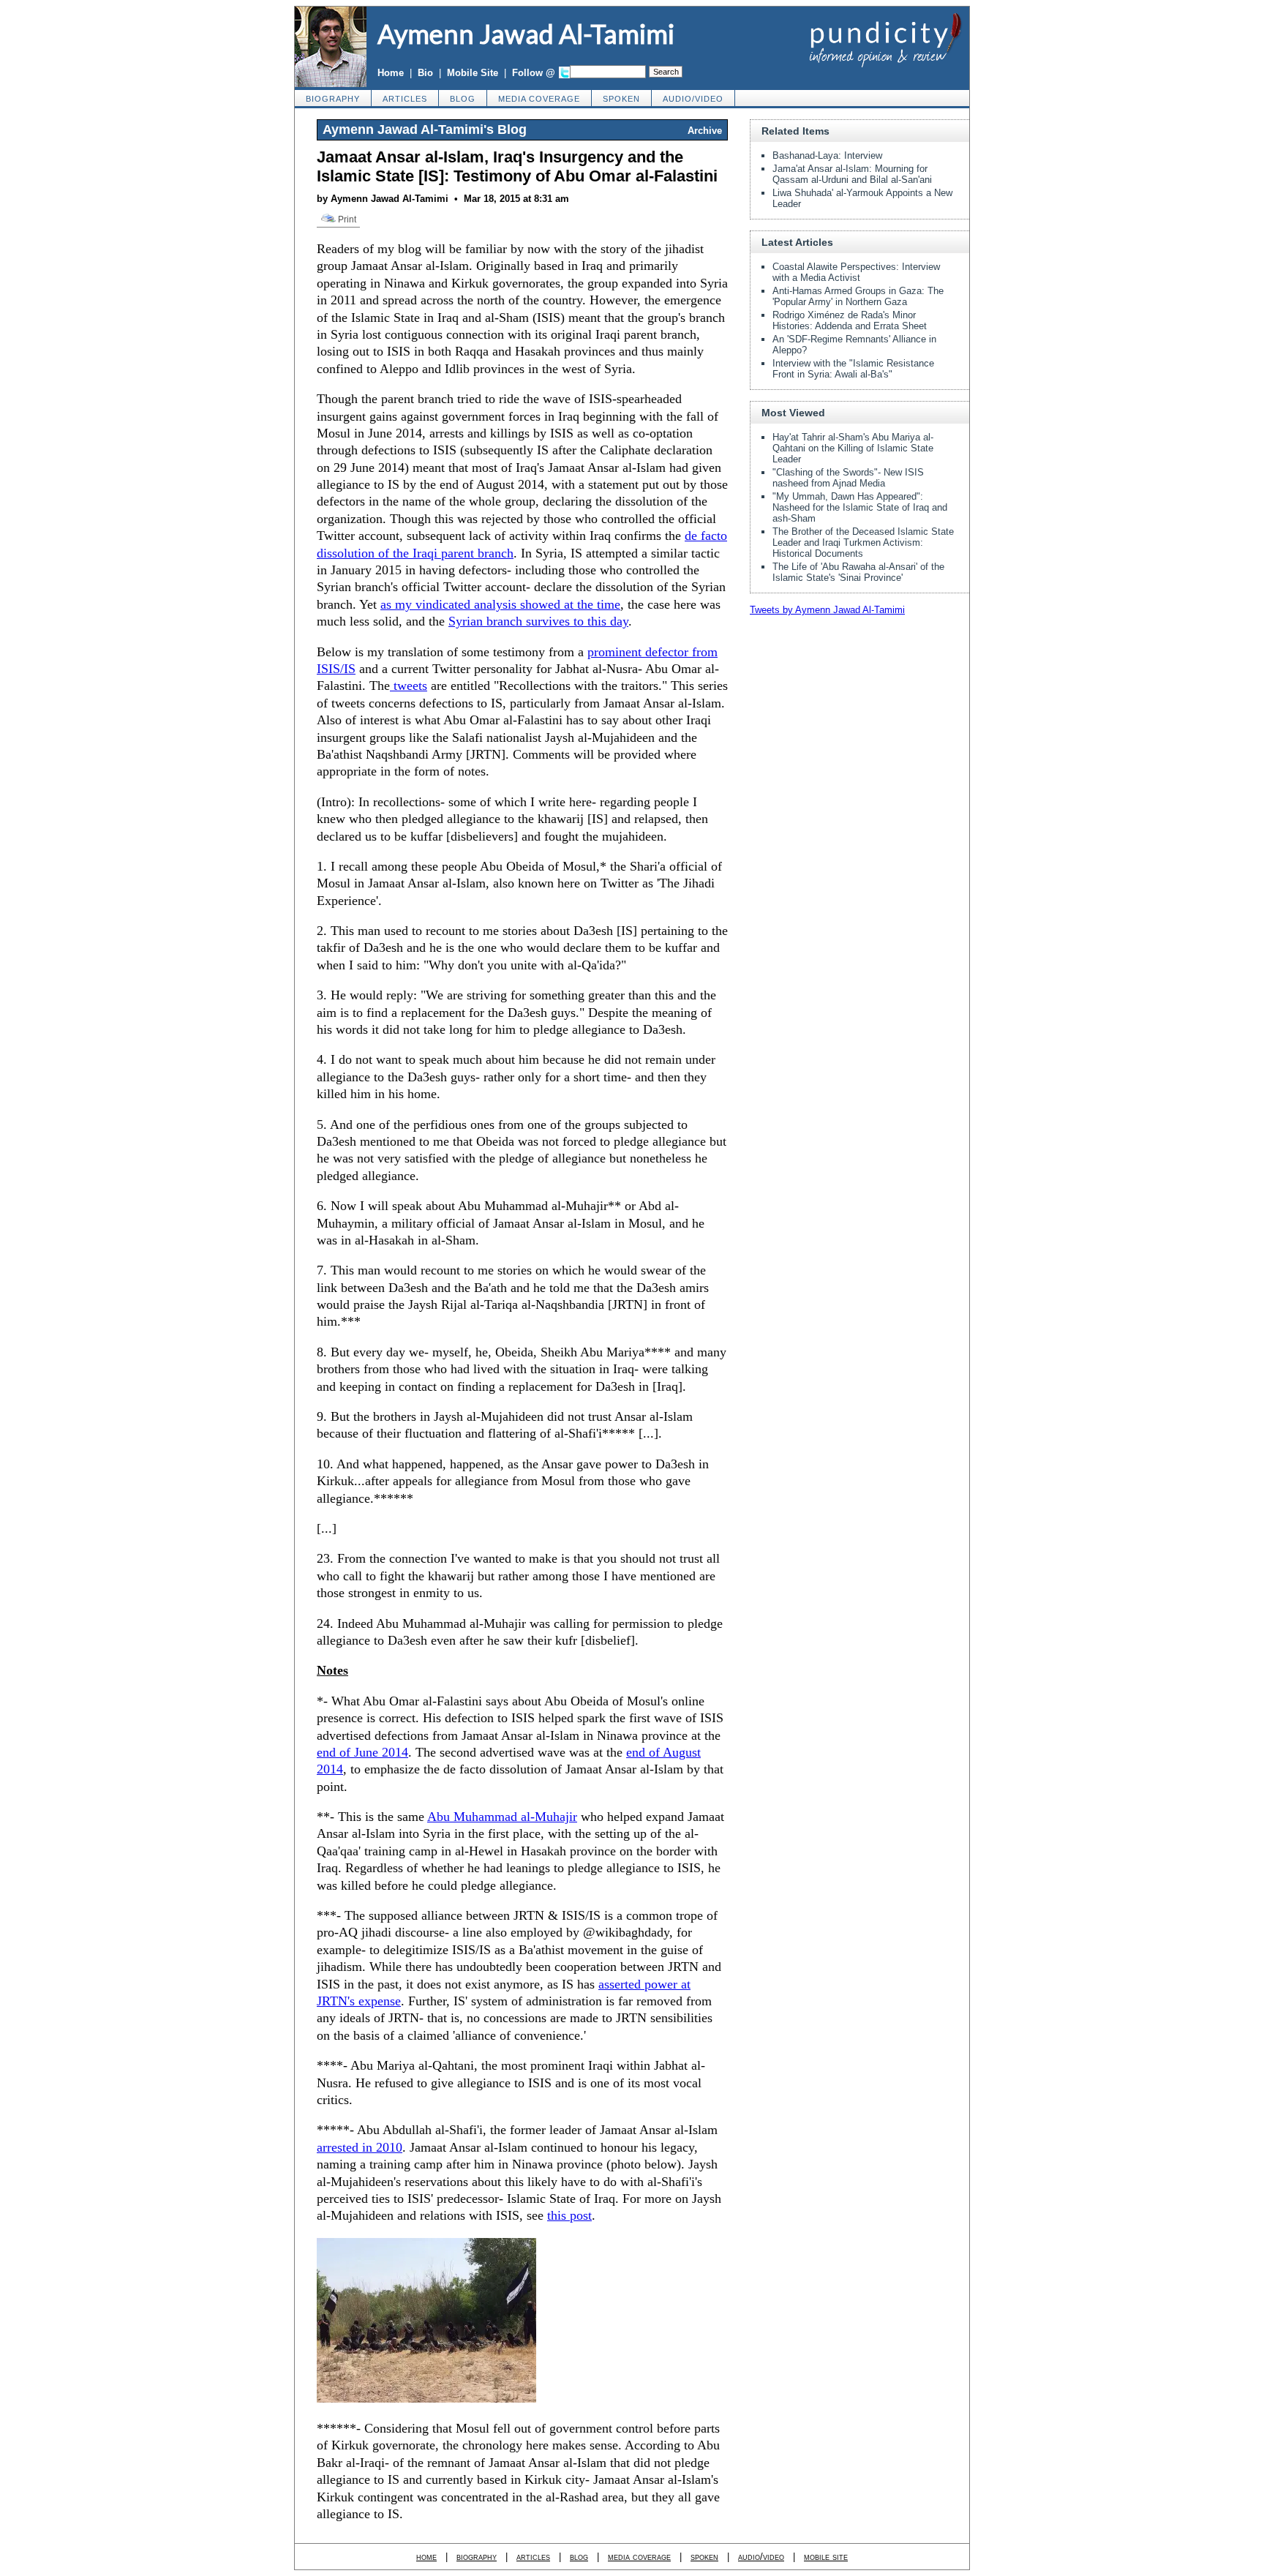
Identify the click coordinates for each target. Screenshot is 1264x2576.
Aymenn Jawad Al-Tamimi (526, 34)
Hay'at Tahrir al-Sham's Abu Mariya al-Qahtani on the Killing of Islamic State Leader (853, 448)
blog (463, 99)
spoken (621, 99)
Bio (425, 73)
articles (405, 99)
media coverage (539, 99)
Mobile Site (473, 73)
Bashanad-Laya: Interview (827, 155)
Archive (705, 131)
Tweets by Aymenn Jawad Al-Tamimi (827, 610)
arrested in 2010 (360, 2147)
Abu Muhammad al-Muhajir (502, 1817)
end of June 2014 (362, 1752)
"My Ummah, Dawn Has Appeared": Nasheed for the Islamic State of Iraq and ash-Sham (860, 507)
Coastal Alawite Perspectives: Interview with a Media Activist (856, 272)
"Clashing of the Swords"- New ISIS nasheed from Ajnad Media (848, 478)
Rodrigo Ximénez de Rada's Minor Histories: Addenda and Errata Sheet (850, 320)
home (426, 2557)
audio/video (693, 99)
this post (569, 2215)
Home (391, 73)
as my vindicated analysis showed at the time (500, 604)
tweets (409, 686)
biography (333, 99)
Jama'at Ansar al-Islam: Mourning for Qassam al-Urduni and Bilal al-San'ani (852, 174)
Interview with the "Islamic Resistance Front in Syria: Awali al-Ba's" (853, 369)
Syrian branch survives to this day (538, 621)
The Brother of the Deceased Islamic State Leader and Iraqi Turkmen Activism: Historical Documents (863, 542)
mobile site (826, 2557)
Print (346, 219)
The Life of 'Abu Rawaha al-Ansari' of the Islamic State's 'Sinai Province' (858, 572)
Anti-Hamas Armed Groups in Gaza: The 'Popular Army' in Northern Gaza (858, 296)
